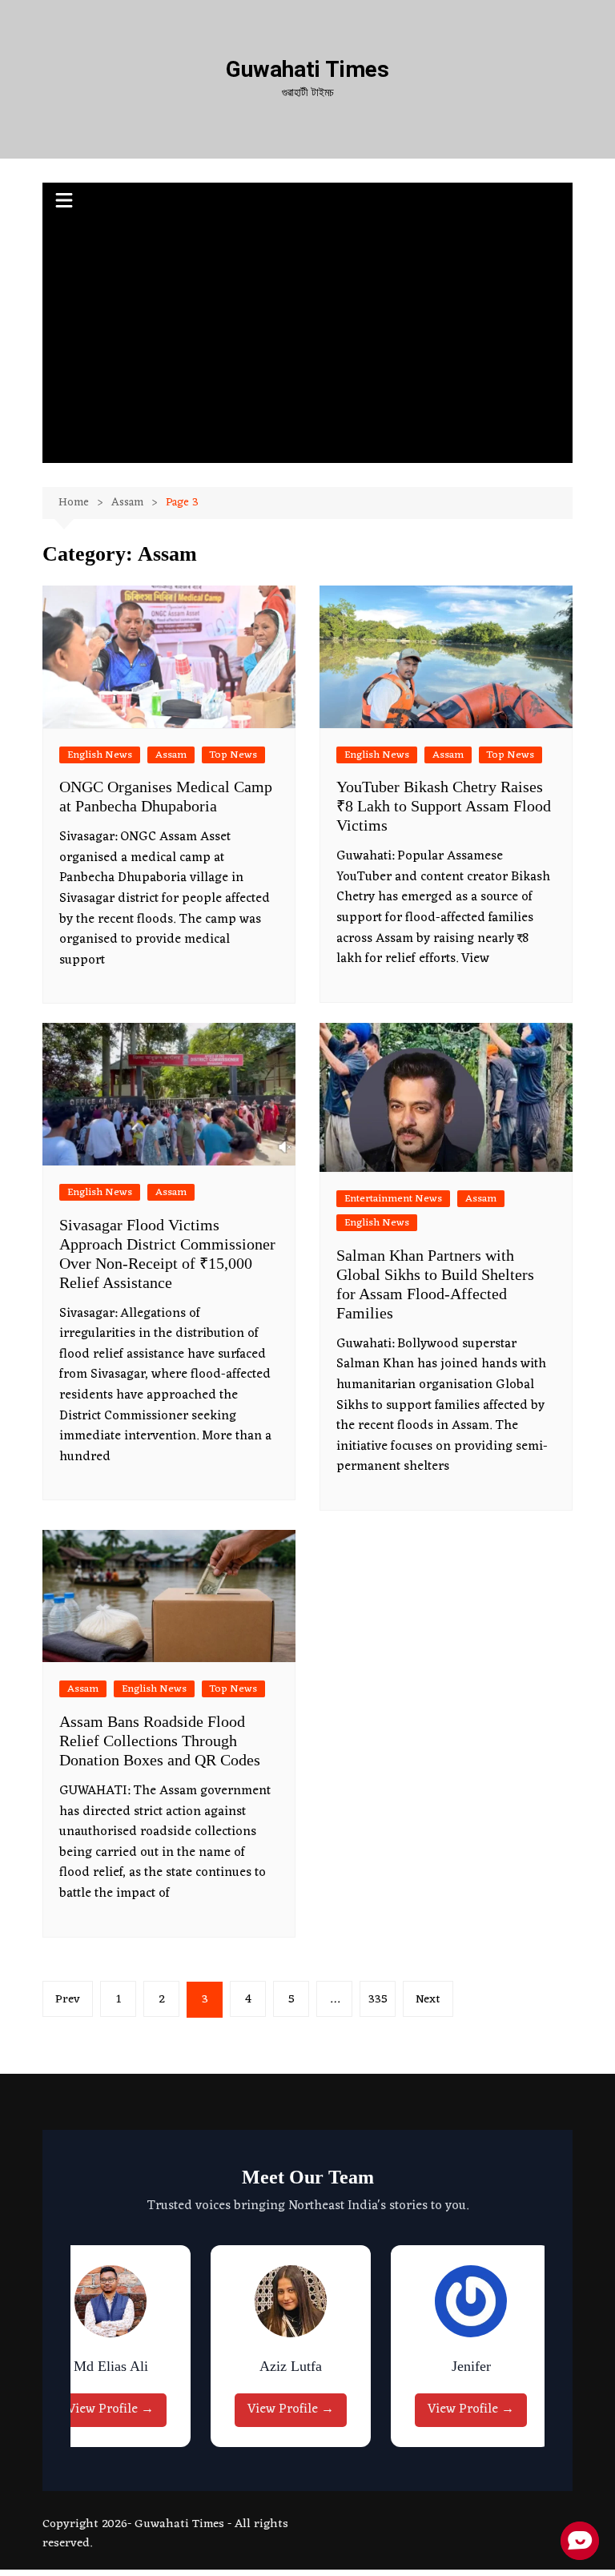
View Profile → (111, 2409)
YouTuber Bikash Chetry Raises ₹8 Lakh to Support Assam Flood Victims (444, 806)
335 (378, 2000)
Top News (233, 755)
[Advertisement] (308, 343)
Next (428, 2000)
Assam (171, 755)
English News (100, 755)
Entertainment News (393, 1199)
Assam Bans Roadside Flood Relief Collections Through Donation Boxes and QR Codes (160, 1741)
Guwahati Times (307, 69)
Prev (68, 2000)
